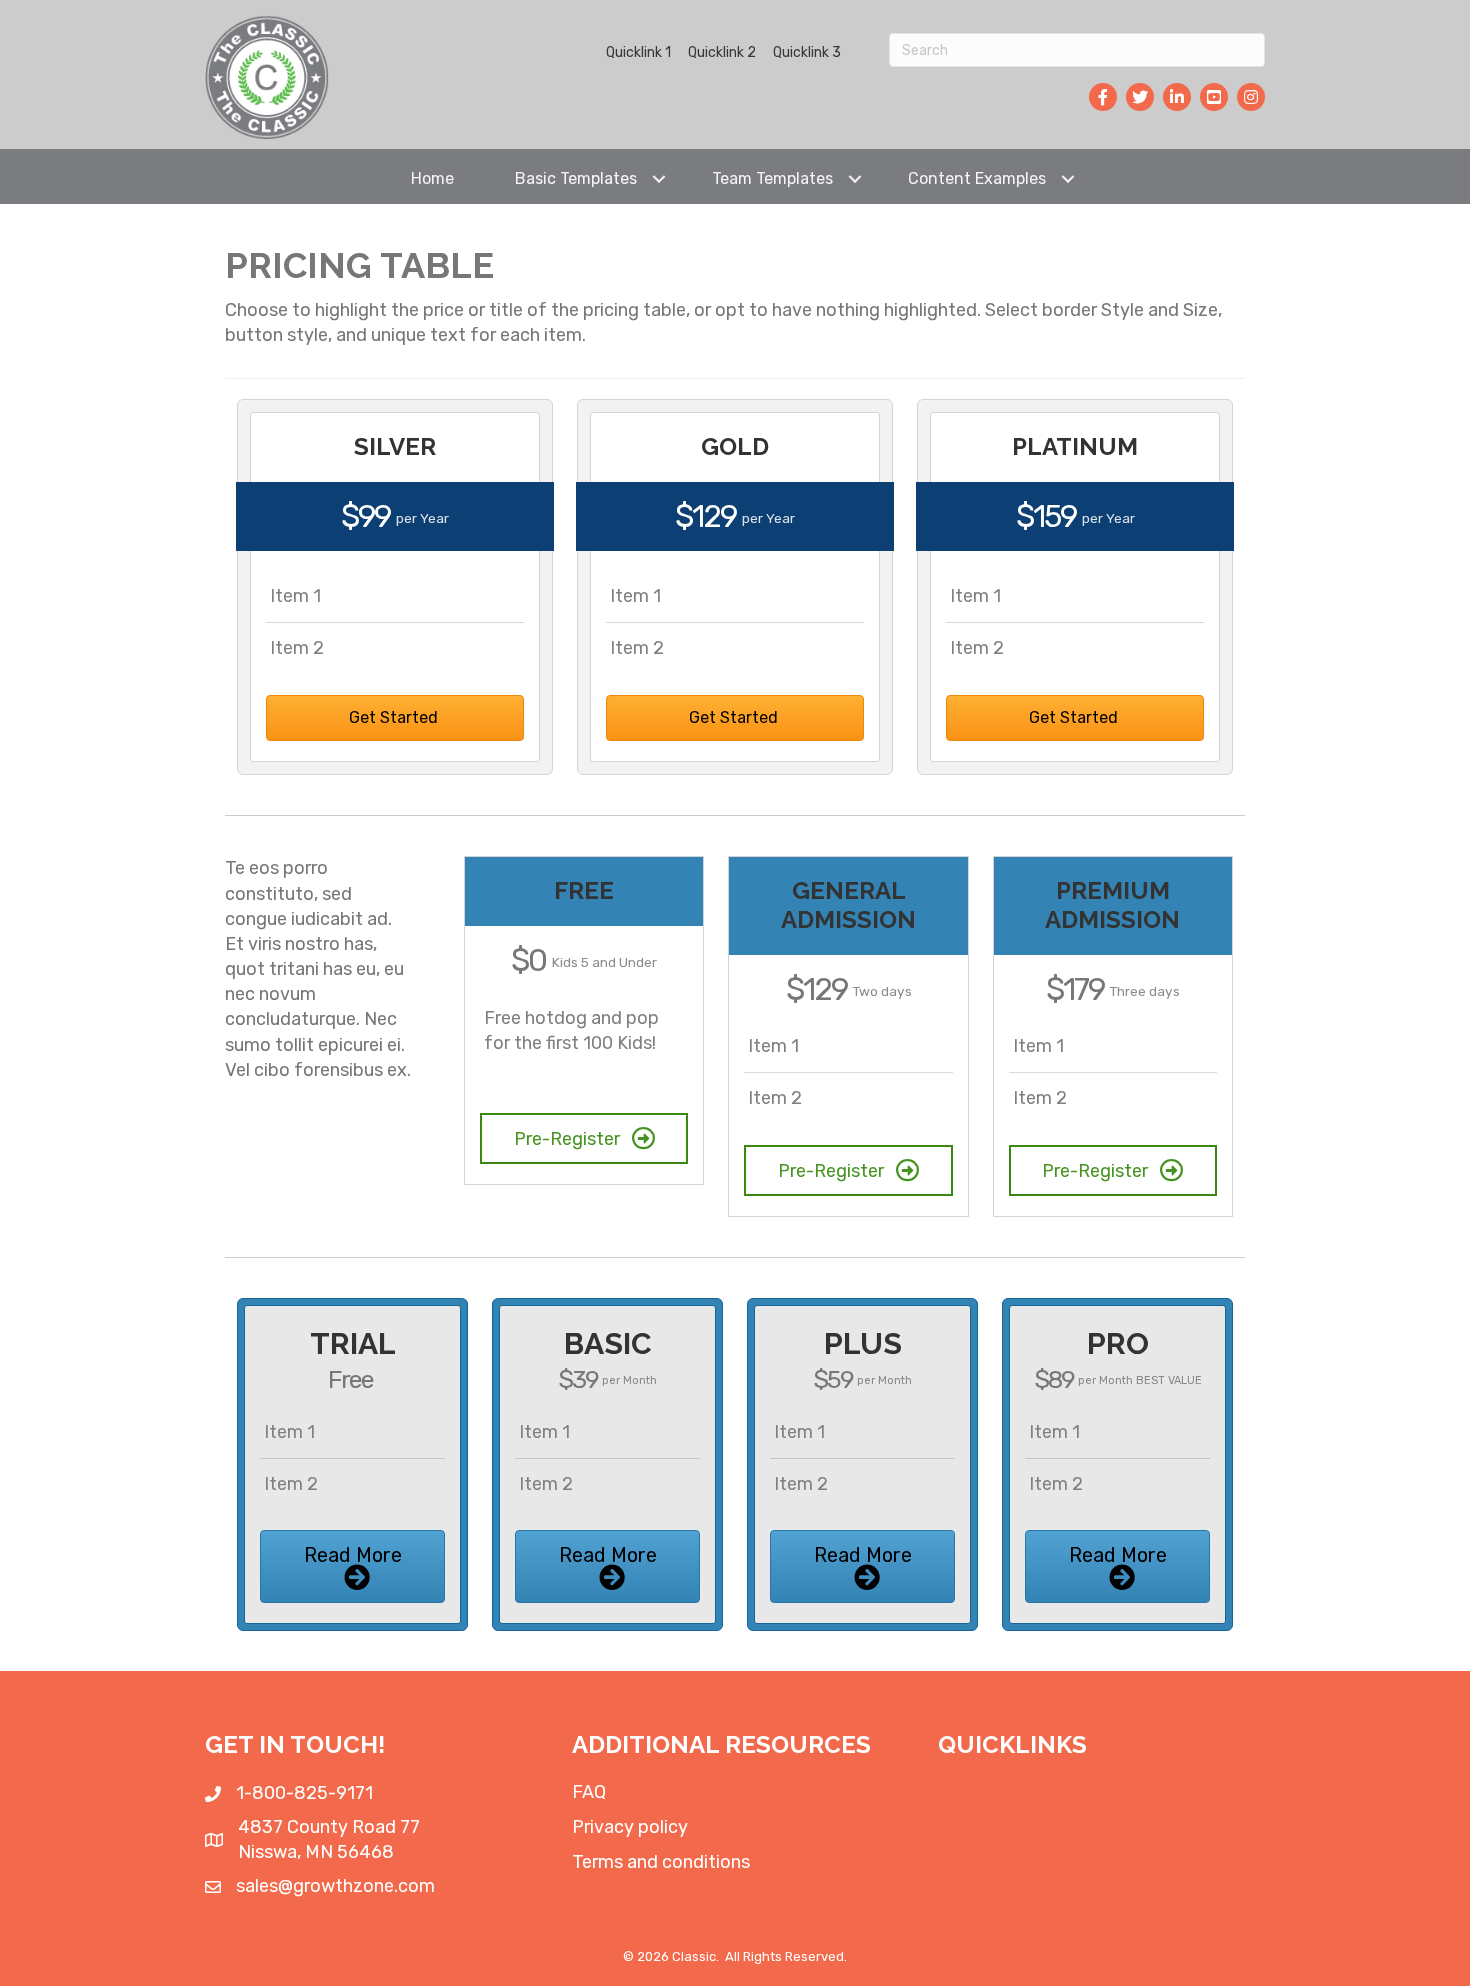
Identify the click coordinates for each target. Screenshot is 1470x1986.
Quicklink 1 (638, 52)
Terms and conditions (661, 1862)
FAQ (589, 1792)
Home (432, 178)
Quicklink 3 (807, 52)
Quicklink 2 (722, 52)
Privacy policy (630, 1827)
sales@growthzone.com (335, 1886)
